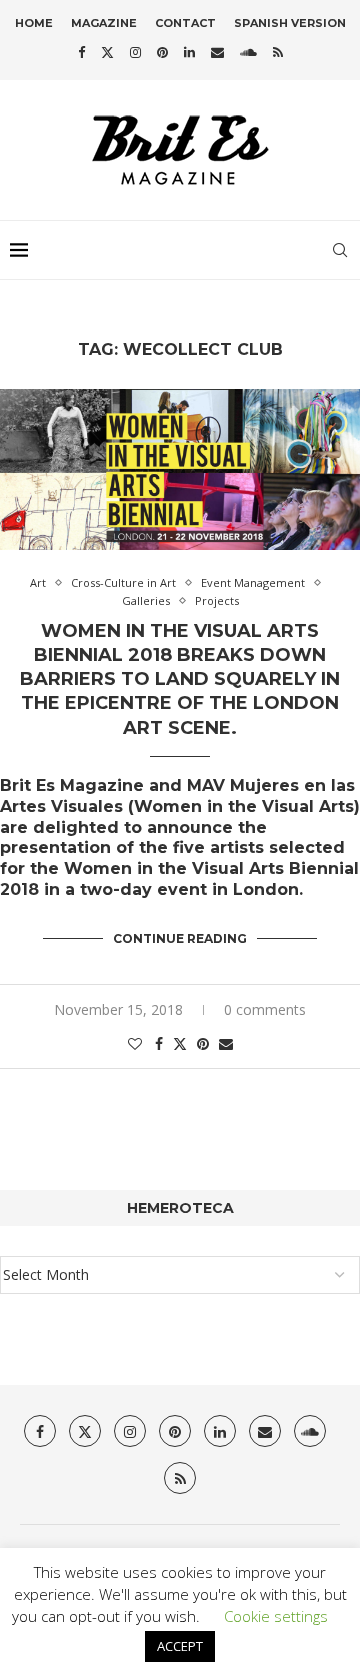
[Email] (217, 52)
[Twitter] (107, 52)
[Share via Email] (226, 1043)
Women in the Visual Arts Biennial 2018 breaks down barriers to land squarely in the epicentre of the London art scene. (180, 679)
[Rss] (278, 52)
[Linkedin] (189, 52)
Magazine (104, 23)
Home (34, 23)
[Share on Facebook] (159, 1043)
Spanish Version (290, 23)
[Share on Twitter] (180, 1043)
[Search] (340, 250)
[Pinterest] (162, 52)
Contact (185, 23)
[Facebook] (81, 52)
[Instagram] (135, 52)
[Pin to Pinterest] (203, 1043)
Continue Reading (180, 938)
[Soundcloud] (248, 52)
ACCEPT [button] (180, 1646)
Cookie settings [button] (276, 1616)
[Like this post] (135, 1043)
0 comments (265, 1009)
